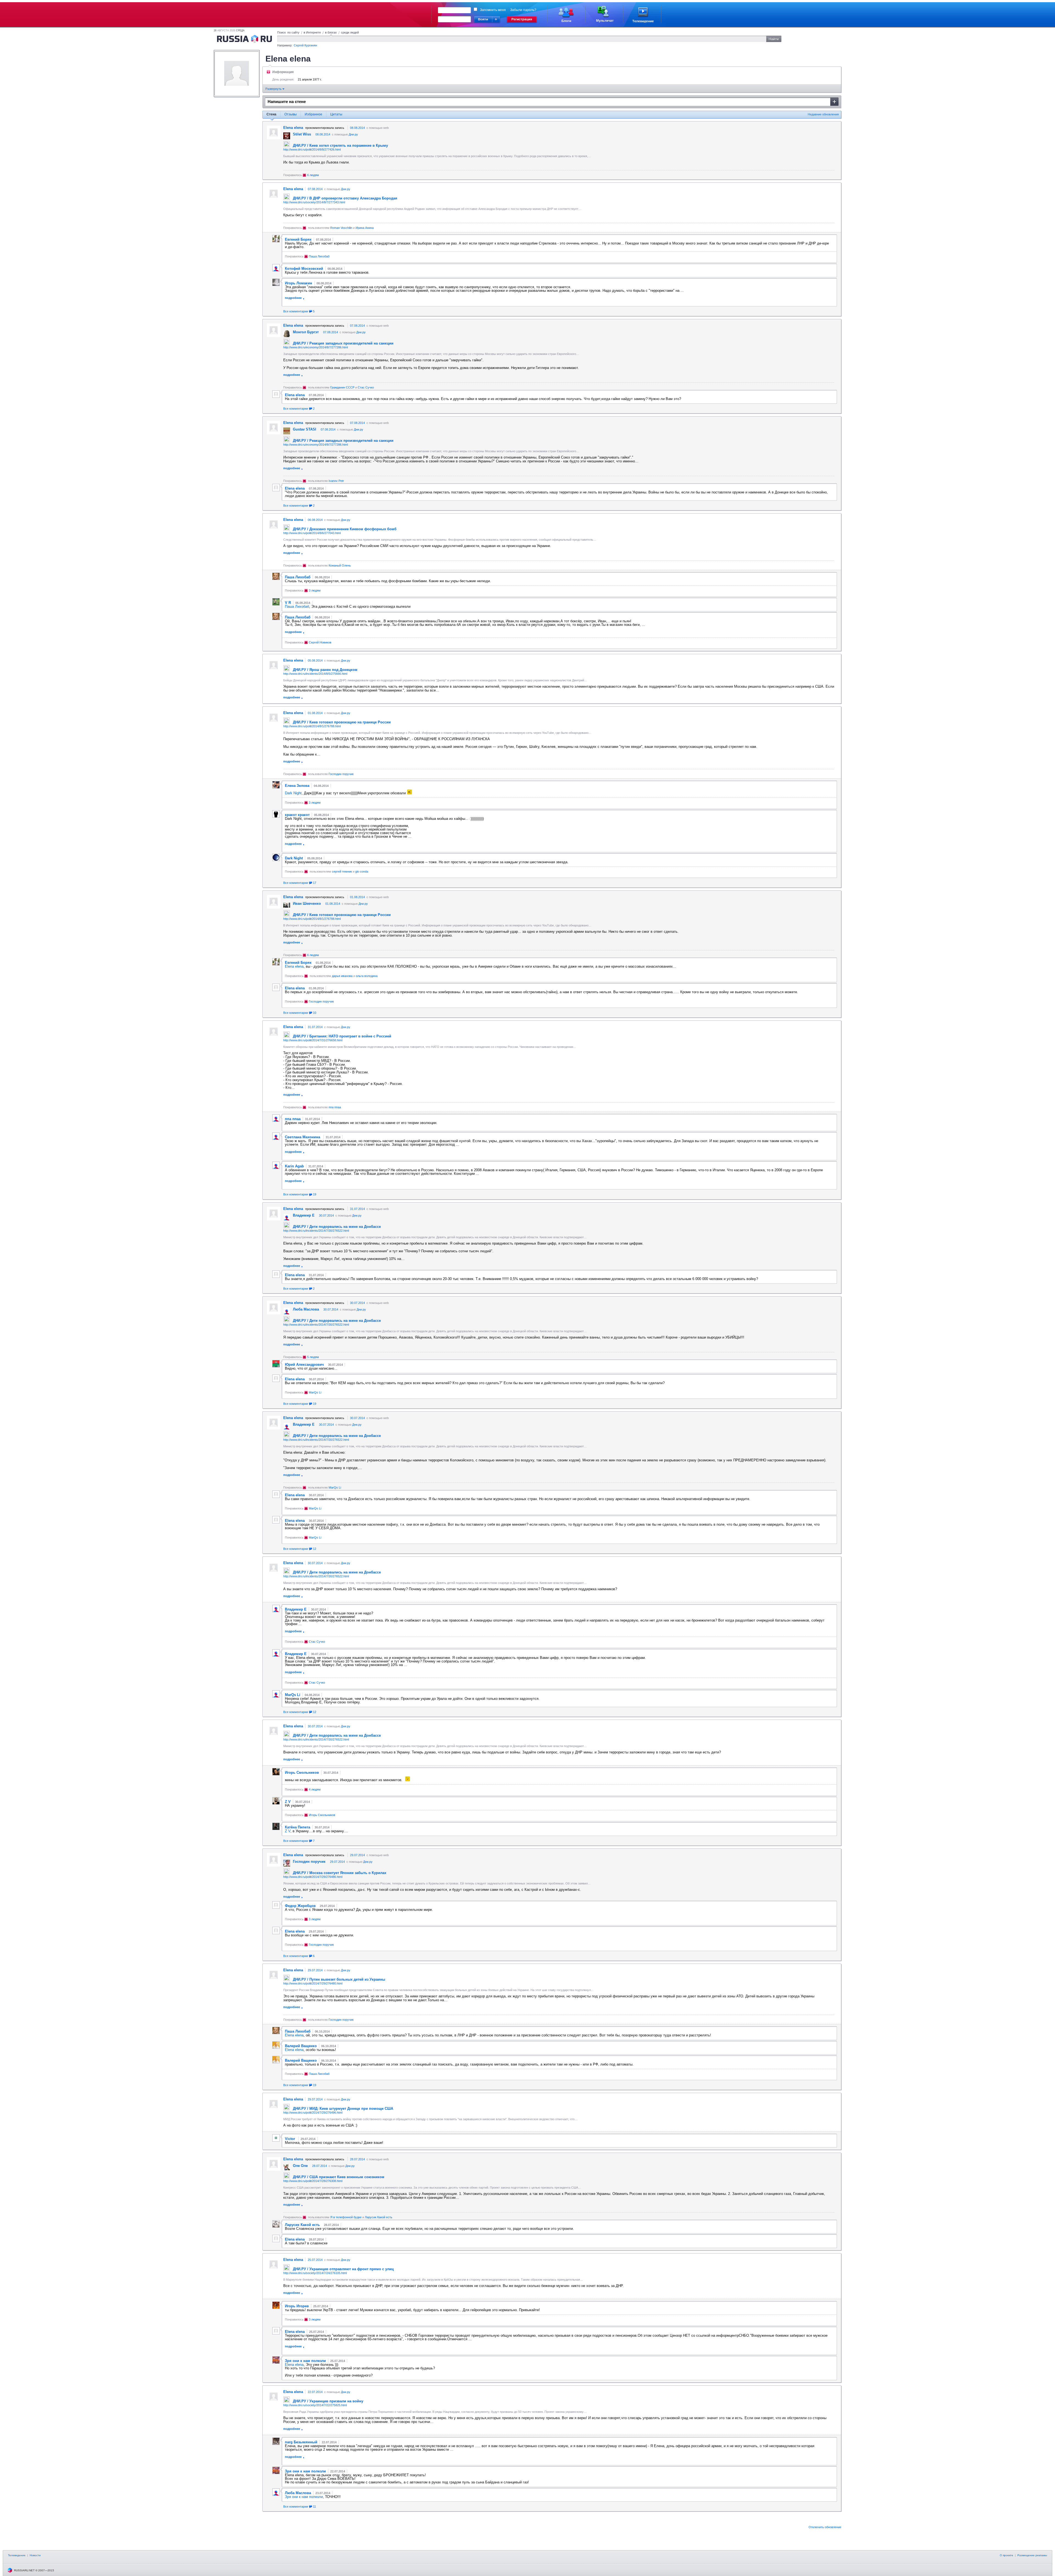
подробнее (293, 298)
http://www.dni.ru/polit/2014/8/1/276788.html (312, 726)
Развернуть (274, 89)
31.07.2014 (315, 1027)
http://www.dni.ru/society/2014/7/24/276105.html (315, 2273)
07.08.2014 (315, 189)
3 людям (315, 590)
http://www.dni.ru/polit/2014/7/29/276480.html (313, 1983)
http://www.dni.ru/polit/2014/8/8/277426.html (312, 149)
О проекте (1007, 2555)
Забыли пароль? (523, 10)
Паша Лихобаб (319, 256)
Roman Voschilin (341, 228)
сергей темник (342, 871)
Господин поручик (341, 774)
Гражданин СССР (342, 387)
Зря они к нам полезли (304, 2497)
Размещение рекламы (1032, 2555)
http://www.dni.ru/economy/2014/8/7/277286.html (316, 347)
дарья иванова (342, 976)
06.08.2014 (315, 520)
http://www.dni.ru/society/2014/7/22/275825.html (315, 2405)
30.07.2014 (326, 1215)
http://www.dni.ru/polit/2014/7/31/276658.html (313, 1040)
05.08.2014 (315, 660)
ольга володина (367, 976)
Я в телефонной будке (346, 2217)
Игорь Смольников (322, 1815)
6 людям (313, 175)
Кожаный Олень (340, 565)
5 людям (313, 1357)
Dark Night (293, 793)
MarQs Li (315, 1392)
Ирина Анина (365, 228)
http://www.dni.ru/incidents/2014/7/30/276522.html (316, 1231)
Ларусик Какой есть (379, 2217)
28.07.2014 (357, 2159)
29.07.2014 (357, 1855)
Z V (288, 1831)
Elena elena (294, 966)
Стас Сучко (366, 387)
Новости (35, 2555)
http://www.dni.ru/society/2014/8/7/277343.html (314, 202)
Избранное (313, 114)
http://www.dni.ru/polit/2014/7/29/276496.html (313, 2113)
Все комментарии (299, 311)
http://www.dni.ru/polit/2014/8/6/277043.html (312, 533)
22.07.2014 (315, 2392)
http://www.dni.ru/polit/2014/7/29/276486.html (313, 1877)
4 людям (315, 1789)
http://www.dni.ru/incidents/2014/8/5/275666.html (315, 674)
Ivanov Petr (336, 481)
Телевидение (17, 2555)
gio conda (362, 871)
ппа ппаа (335, 1107)
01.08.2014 (315, 713)
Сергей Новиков (320, 642)
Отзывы (291, 114)
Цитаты (336, 114)
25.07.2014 (315, 2260)
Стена (271, 114)
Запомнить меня (493, 10)
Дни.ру (353, 134)
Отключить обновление (825, 2527)
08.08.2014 (357, 128)
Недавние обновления (823, 114)
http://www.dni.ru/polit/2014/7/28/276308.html (313, 2181)
